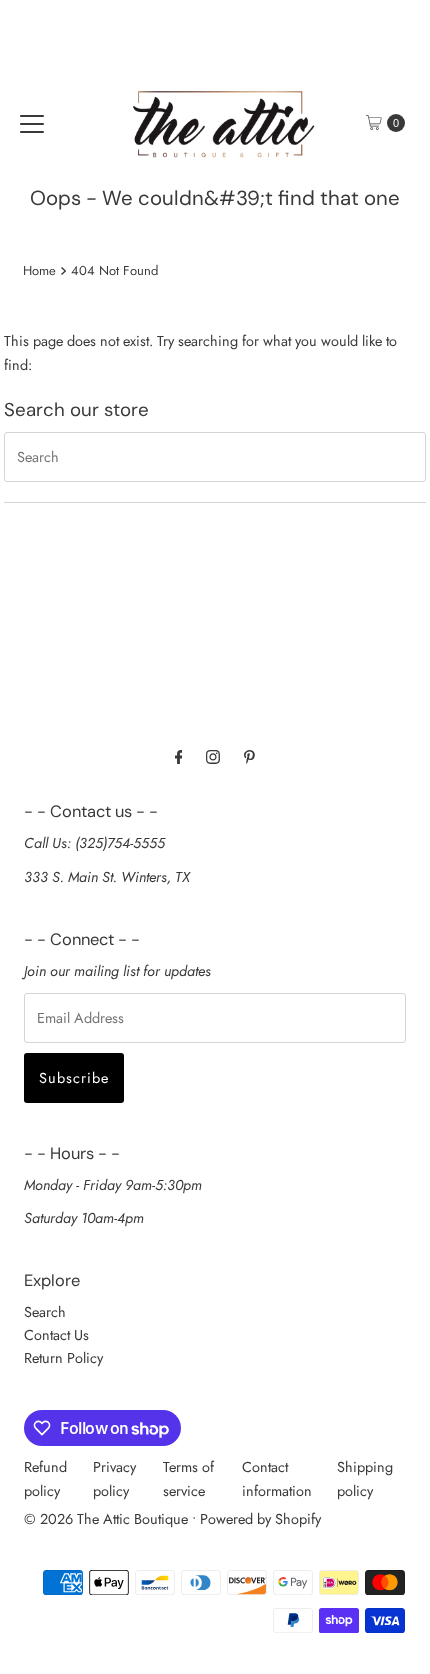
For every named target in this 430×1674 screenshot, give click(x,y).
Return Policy (63, 1358)
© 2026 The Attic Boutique (106, 1519)
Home (39, 270)
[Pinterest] (249, 756)
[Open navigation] (32, 123)
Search (45, 1312)
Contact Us (56, 1335)
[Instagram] (213, 756)
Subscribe (74, 1078)
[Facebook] (179, 756)
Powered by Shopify (260, 1519)
